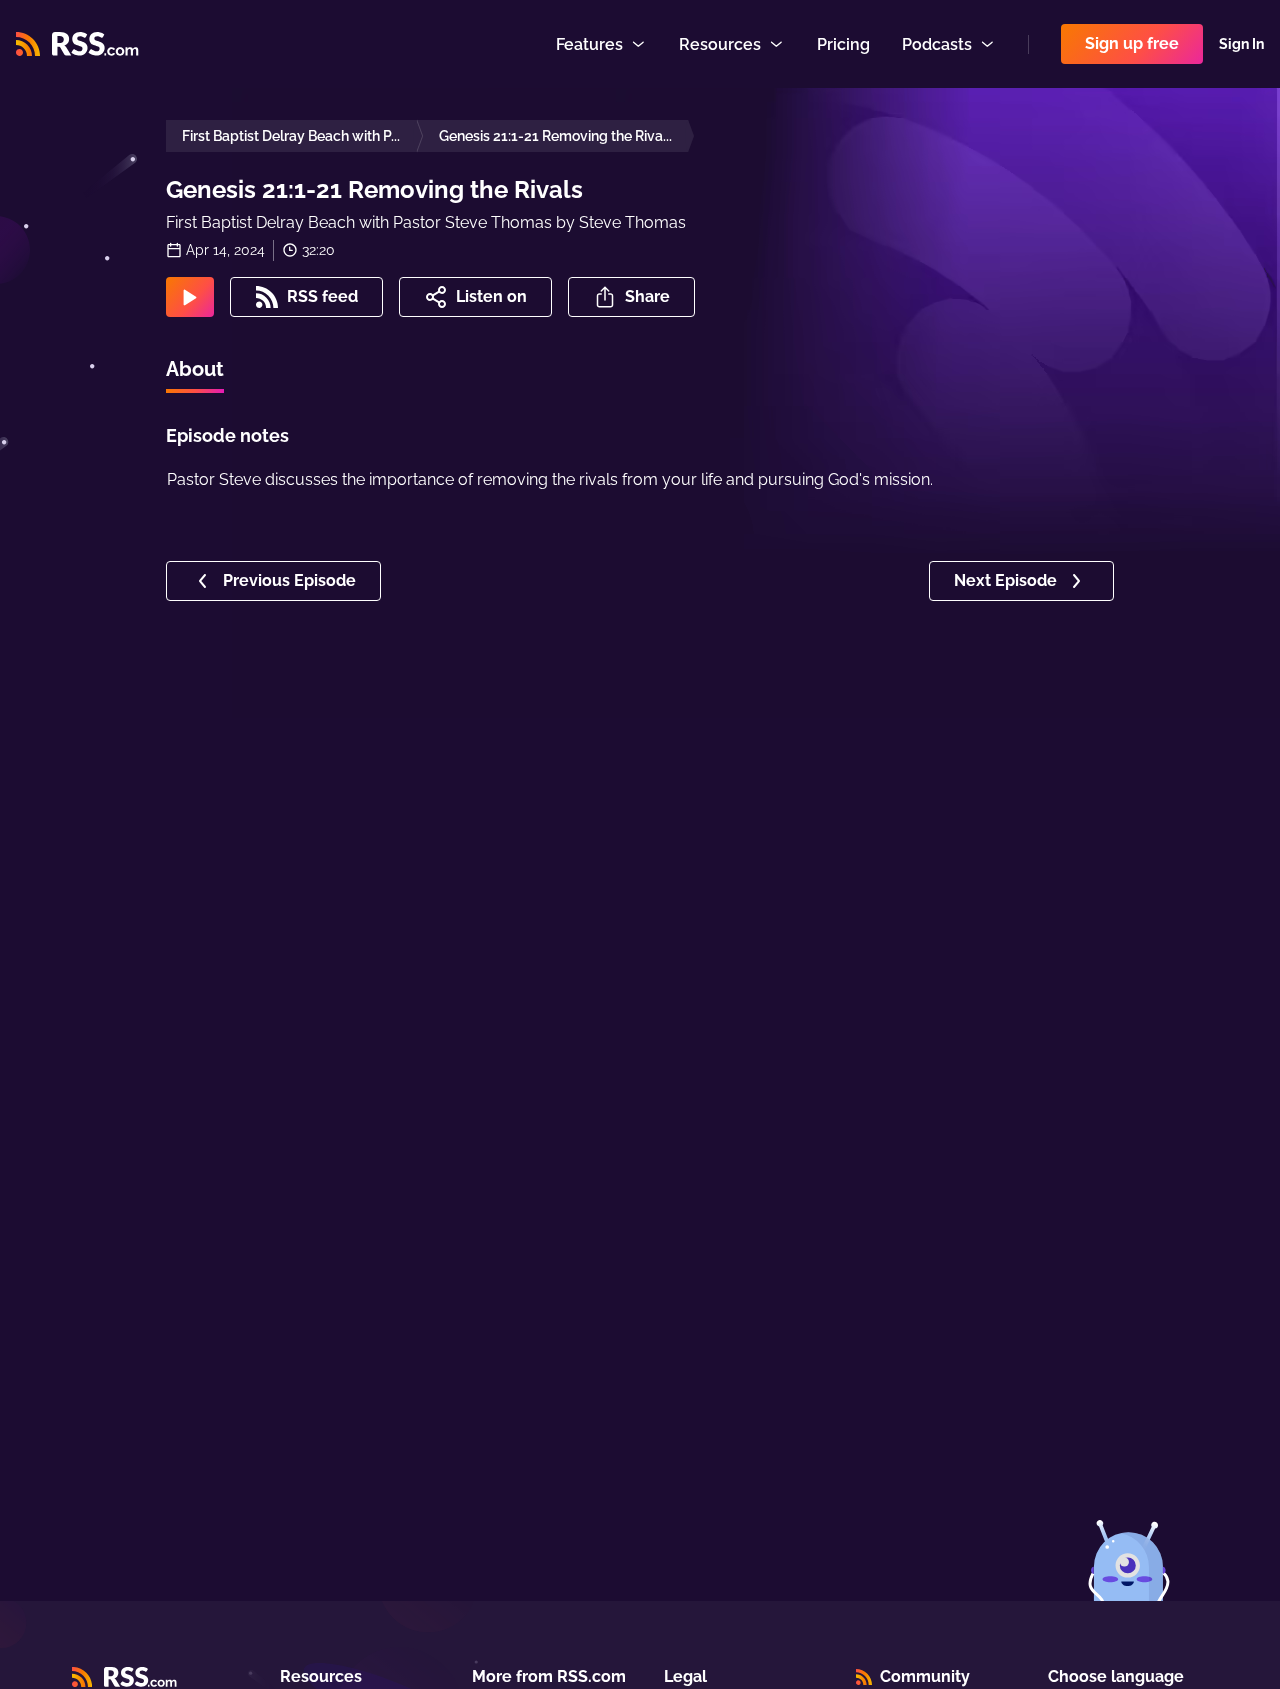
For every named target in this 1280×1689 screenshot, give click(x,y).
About (195, 369)
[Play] (190, 297)
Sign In (1241, 44)
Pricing (843, 44)
